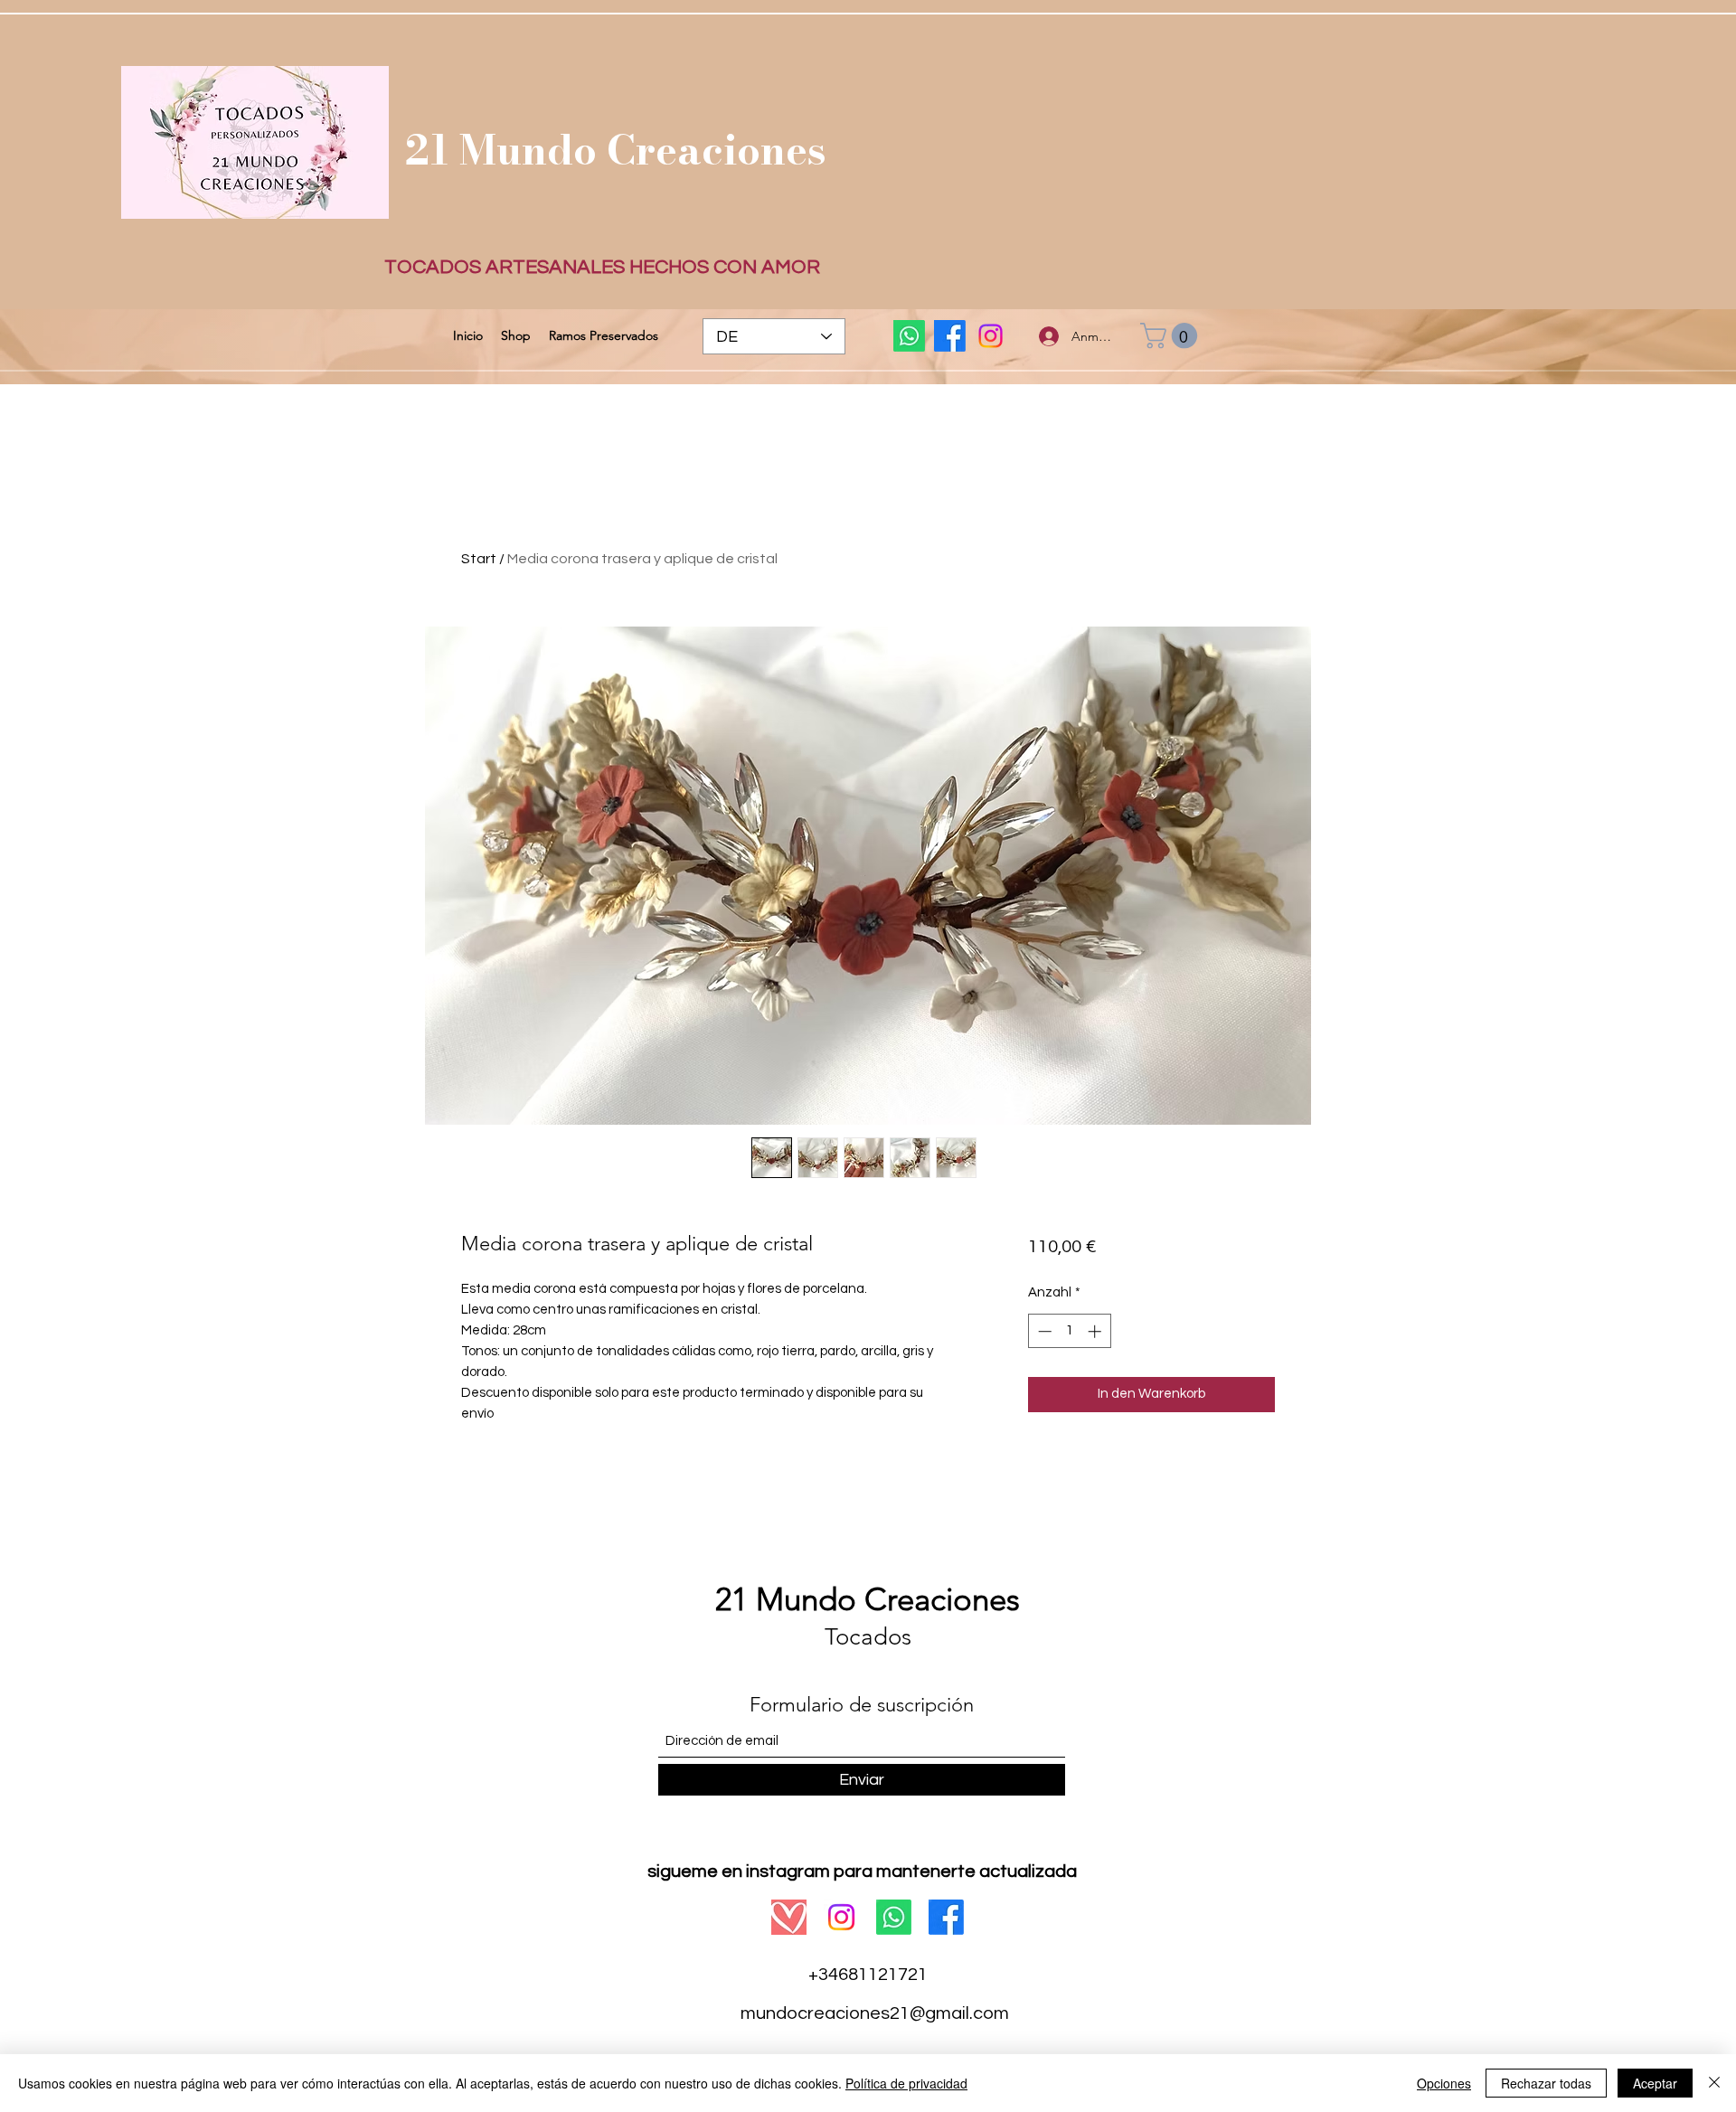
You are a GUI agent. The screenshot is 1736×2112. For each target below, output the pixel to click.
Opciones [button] (1444, 2083)
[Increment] (1096, 1331)
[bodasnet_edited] (789, 1917)
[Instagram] (991, 336)
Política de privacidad (906, 2083)
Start (479, 559)
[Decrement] (1043, 1331)
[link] (1172, 336)
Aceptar (1655, 2083)
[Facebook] (950, 336)
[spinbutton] (1069, 1331)
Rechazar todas (1546, 2083)
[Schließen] (1714, 2083)
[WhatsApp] (909, 336)
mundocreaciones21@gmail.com (875, 2013)
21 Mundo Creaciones (616, 150)
